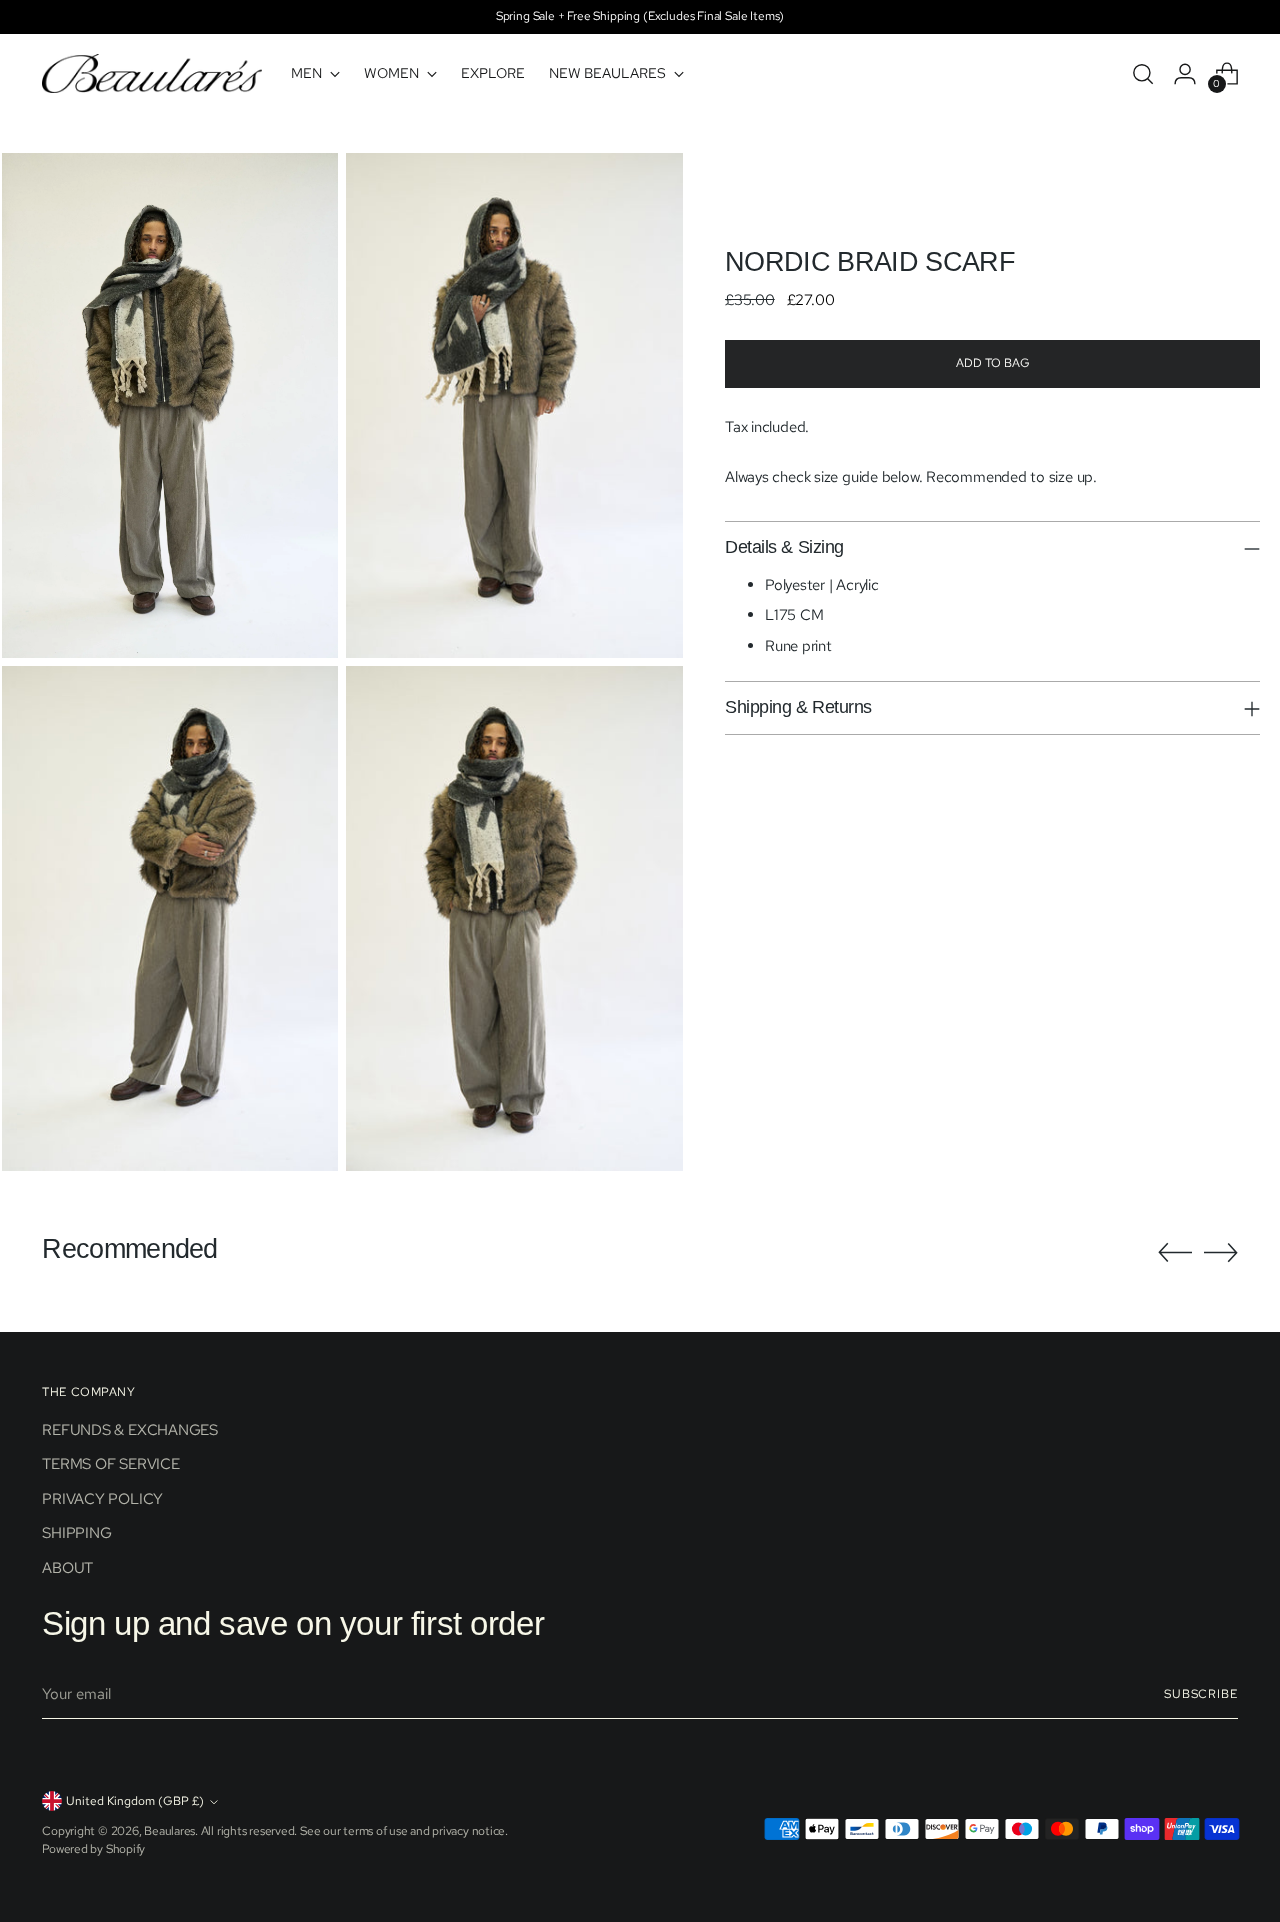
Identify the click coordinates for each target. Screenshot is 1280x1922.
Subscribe (1201, 1694)
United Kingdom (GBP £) (135, 1801)
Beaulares (169, 1831)
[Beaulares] (152, 73)
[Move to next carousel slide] (1221, 1252)
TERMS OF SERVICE (110, 1464)
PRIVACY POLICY (102, 1499)
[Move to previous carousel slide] (1175, 1253)
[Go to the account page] (1185, 74)
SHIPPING (76, 1533)
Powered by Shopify (93, 1849)
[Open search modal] (1143, 74)
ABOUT (67, 1568)
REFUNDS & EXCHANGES (130, 1430)
